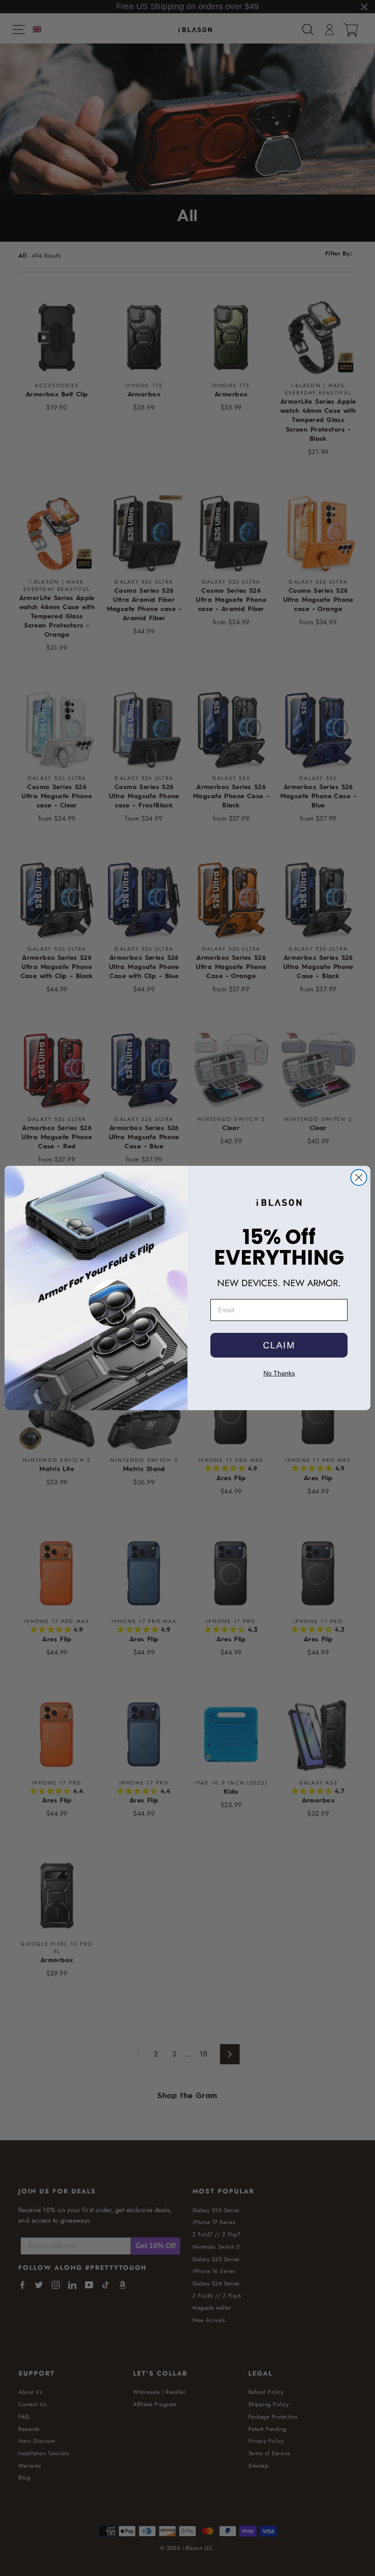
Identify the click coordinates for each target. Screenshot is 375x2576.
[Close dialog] (359, 1177)
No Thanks (279, 1373)
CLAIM (279, 1345)
